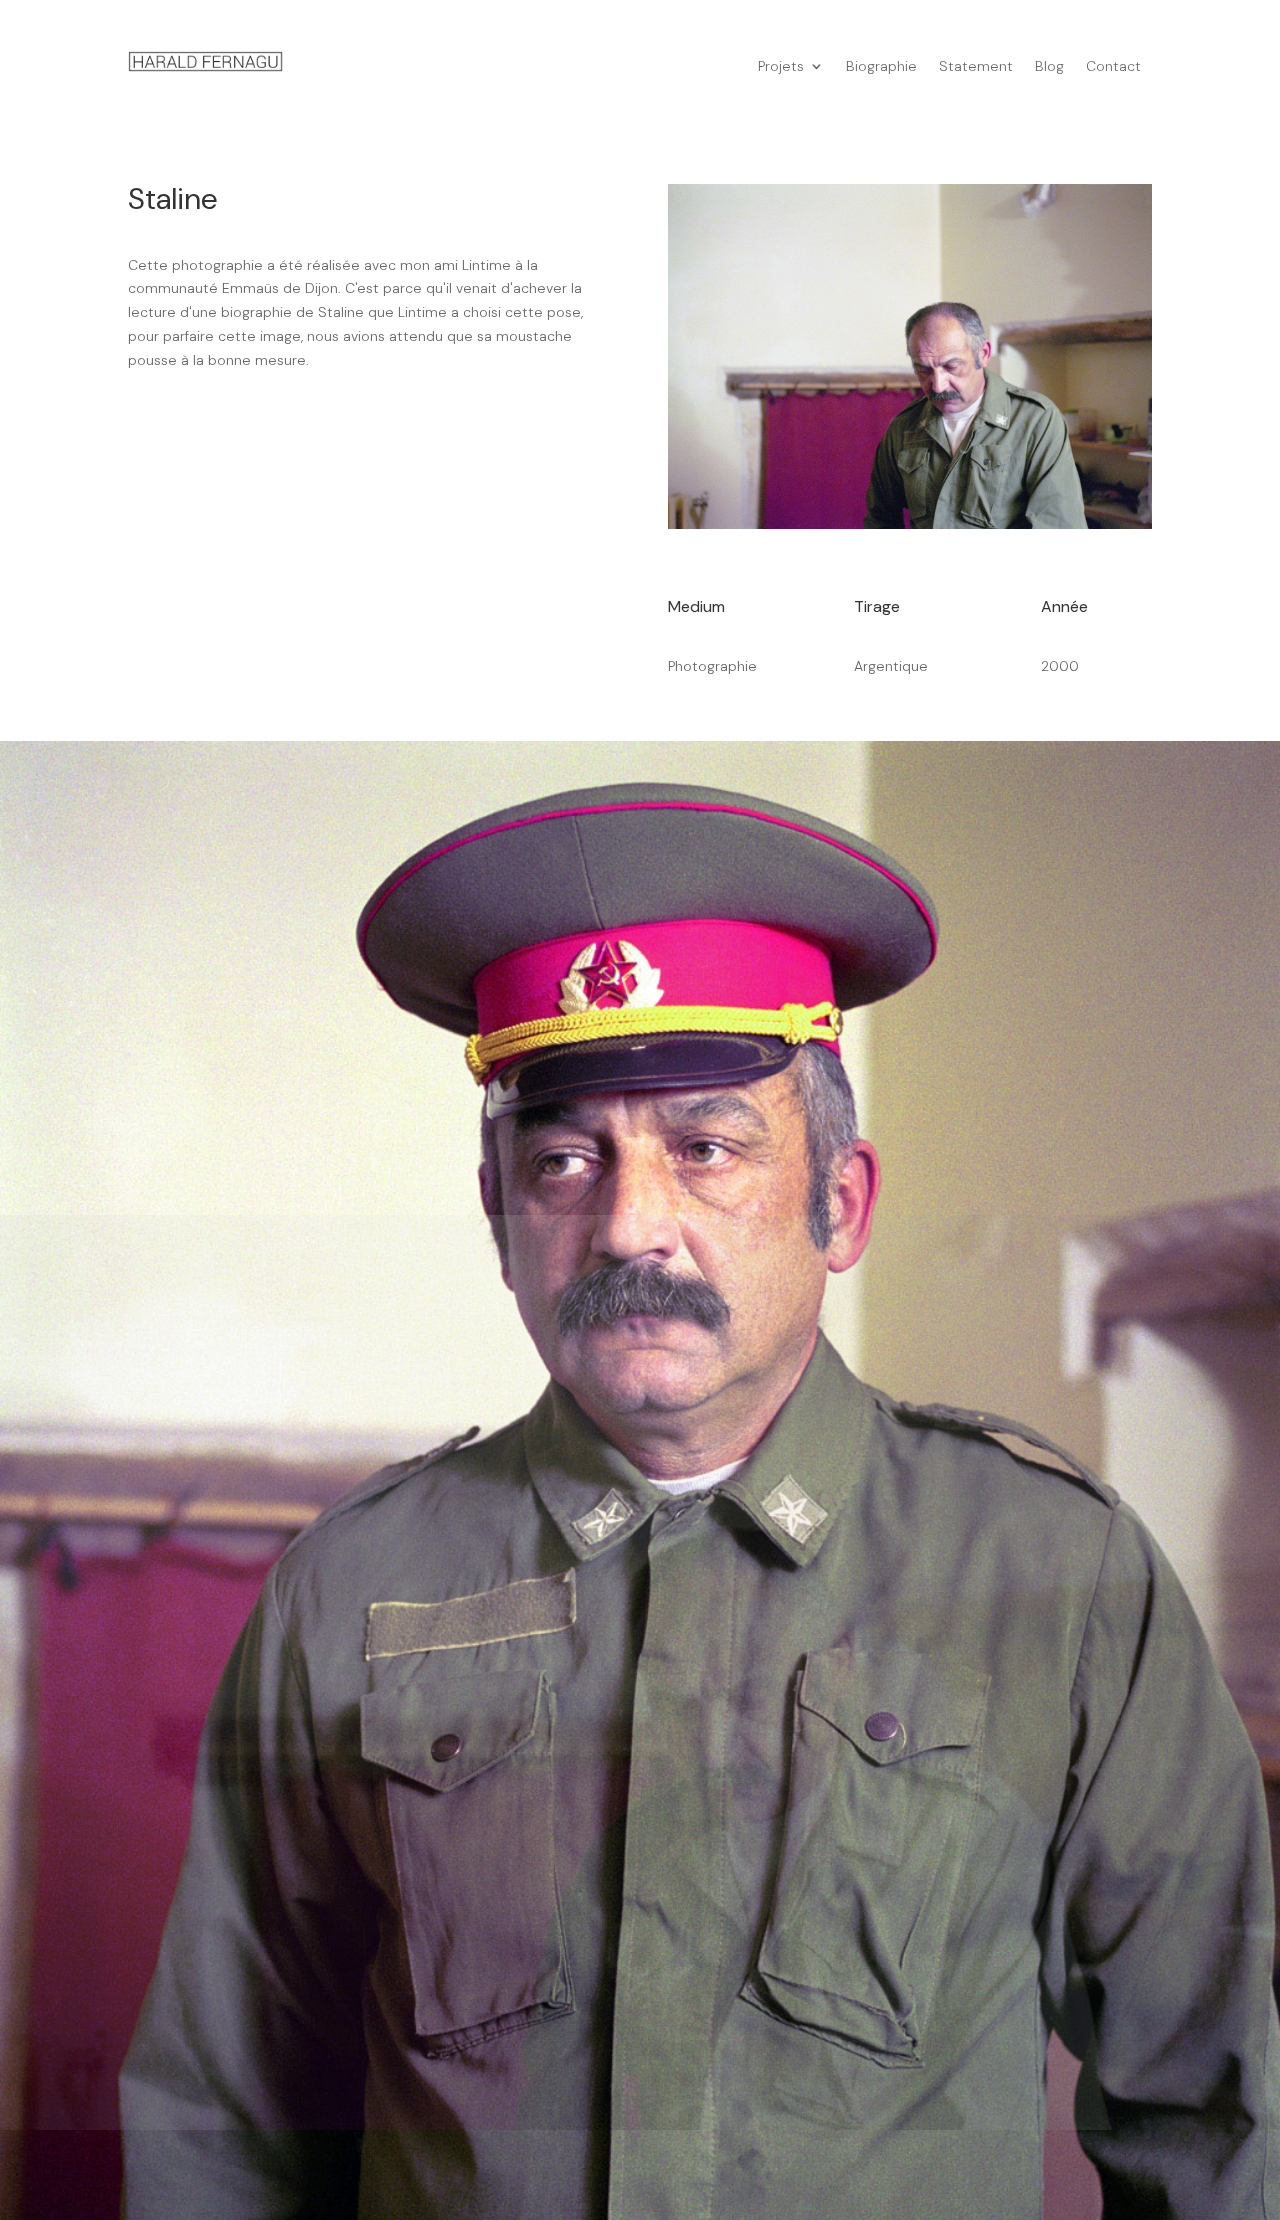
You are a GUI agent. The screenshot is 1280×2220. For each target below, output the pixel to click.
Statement (976, 67)
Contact (1113, 67)
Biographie (881, 67)
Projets (781, 67)
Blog (1049, 67)
